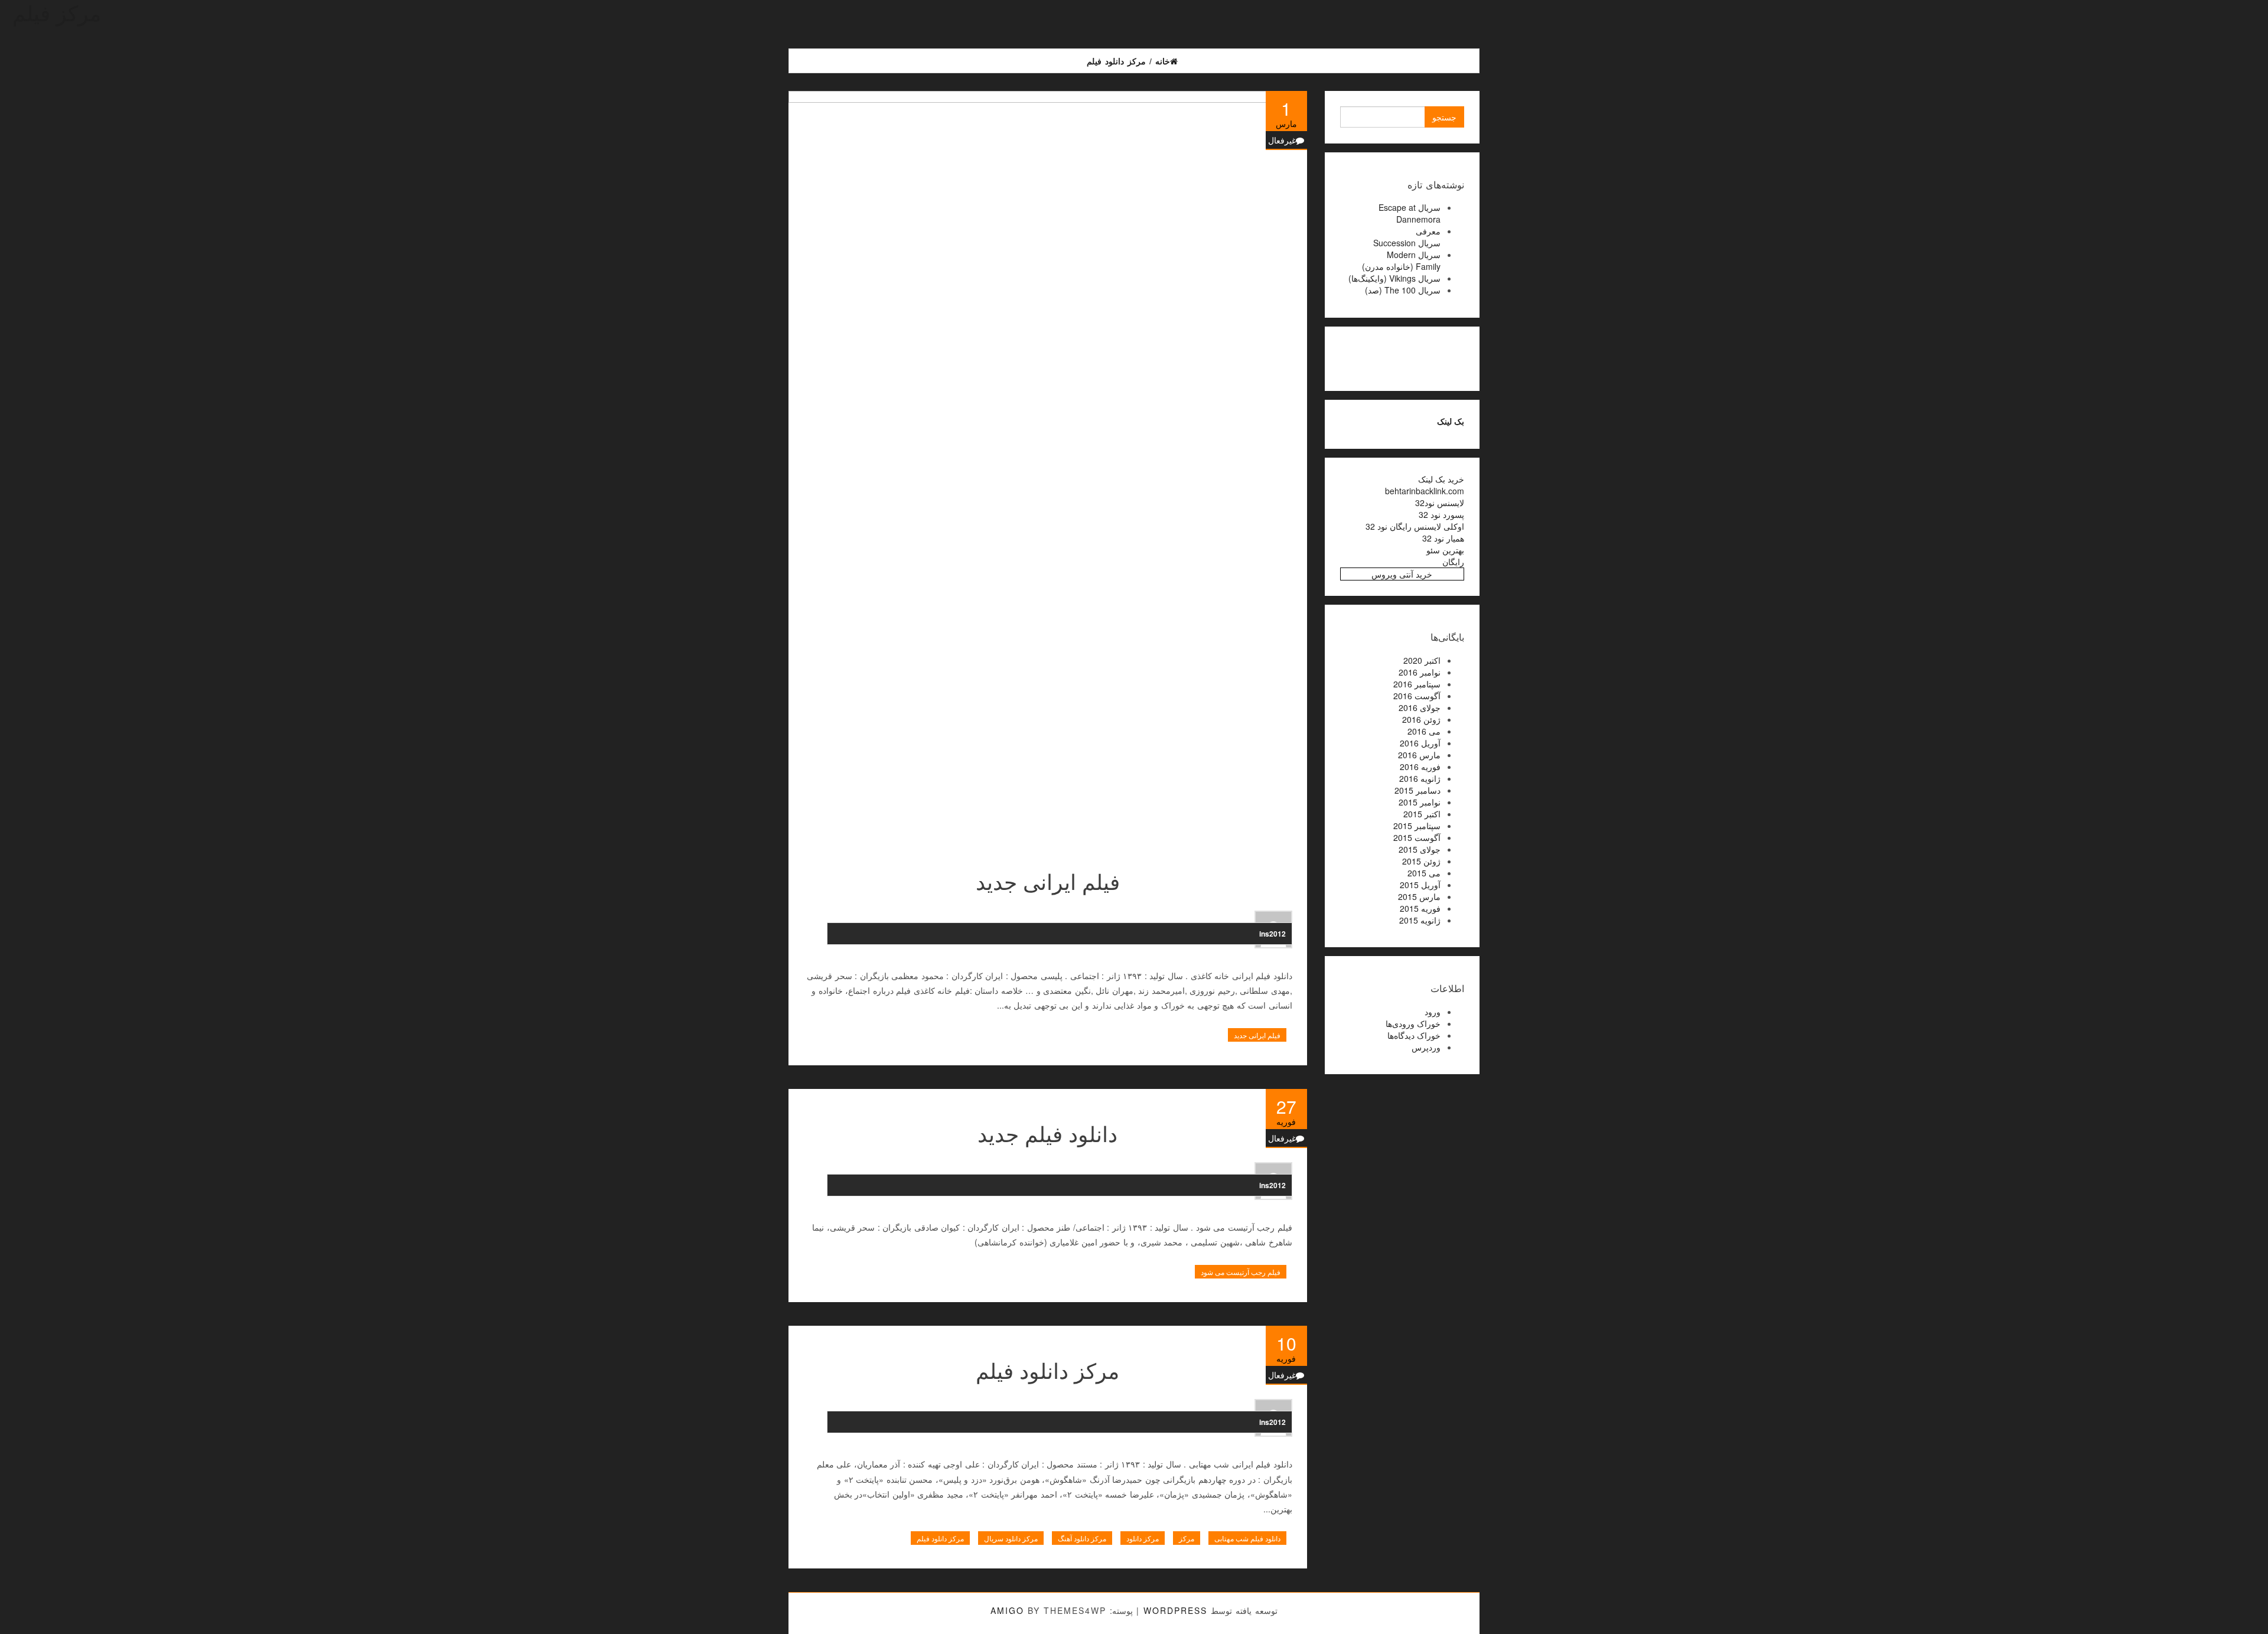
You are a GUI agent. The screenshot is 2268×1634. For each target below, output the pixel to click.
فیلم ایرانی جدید (1048, 881)
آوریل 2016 (1420, 743)
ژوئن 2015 (1421, 861)
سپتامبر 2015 (1417, 826)
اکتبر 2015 (1422, 814)
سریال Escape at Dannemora (1410, 213)
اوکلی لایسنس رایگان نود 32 (1415, 526)
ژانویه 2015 (1420, 920)
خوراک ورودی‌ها (1413, 1023)
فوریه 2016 (1420, 767)
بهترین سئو (1445, 550)
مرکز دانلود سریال (1011, 1538)
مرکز (1187, 1538)
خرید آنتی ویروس (1402, 574)
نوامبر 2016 (1420, 672)
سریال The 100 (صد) (1403, 290)
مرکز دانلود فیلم (1047, 1370)
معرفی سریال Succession (1407, 237)
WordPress (1175, 1610)
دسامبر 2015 (1417, 790)
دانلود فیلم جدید (1047, 1133)
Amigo (1007, 1610)
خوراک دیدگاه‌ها (1414, 1035)
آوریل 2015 (1420, 885)
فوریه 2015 (1420, 908)
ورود (1433, 1012)
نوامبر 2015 (1420, 802)
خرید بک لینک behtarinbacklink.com (1425, 485)
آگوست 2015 (1417, 837)
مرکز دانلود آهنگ (1082, 1538)
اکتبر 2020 (1422, 660)
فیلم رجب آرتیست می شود (1241, 1272)
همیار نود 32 (1443, 538)
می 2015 (1424, 873)
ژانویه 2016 (1420, 778)
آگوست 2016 (1417, 696)
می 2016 (1424, 731)
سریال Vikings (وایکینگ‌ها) (1394, 278)
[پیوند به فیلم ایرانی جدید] (1048, 470)
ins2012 (1273, 934)
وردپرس (1426, 1047)
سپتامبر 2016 (1417, 684)
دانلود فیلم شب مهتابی (1247, 1538)
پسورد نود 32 (1441, 514)
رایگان (1453, 562)
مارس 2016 (1419, 755)
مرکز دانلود (1143, 1538)
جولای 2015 (1420, 849)
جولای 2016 (1420, 707)
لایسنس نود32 (1440, 503)
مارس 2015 (1419, 896)
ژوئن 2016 (1421, 719)
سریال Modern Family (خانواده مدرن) (1401, 260)
